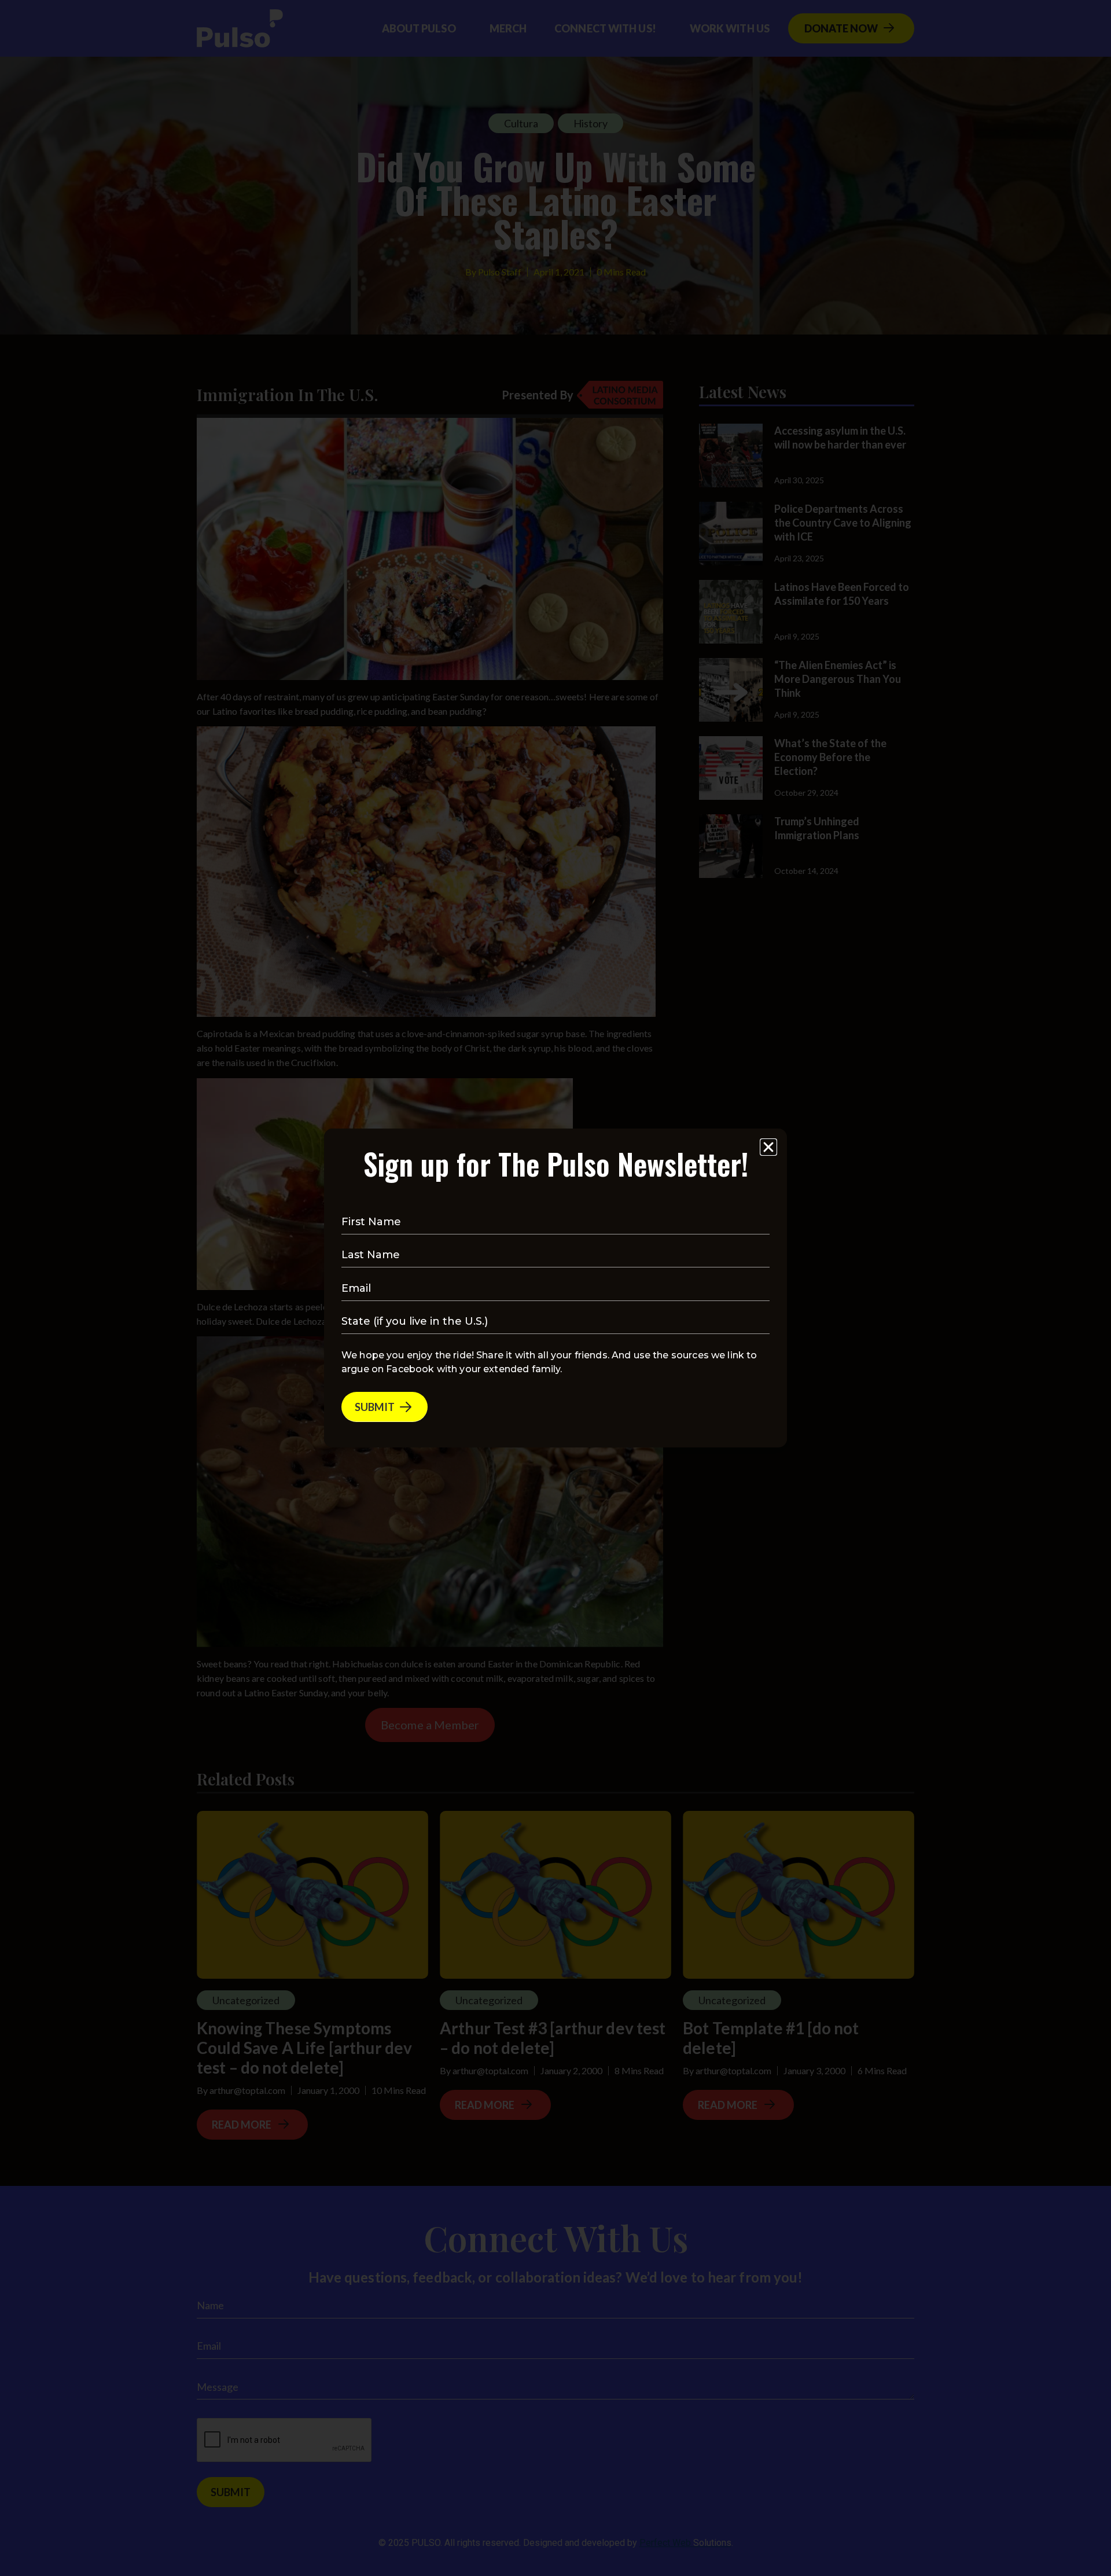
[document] (555, 1288)
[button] (768, 1147)
